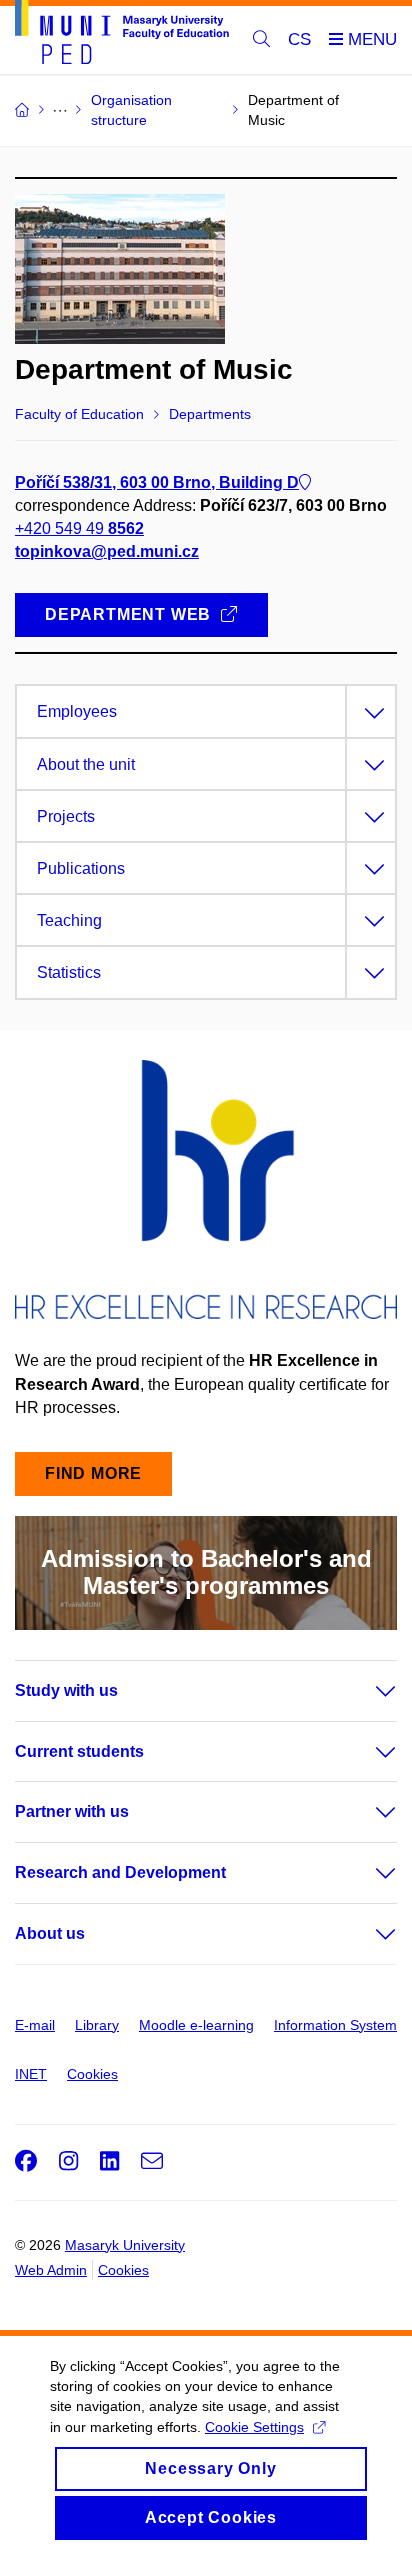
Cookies (92, 2074)
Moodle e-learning (196, 2025)
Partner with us (72, 1811)
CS (299, 39)
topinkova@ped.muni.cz (107, 551)
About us (50, 1933)
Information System (335, 2025)
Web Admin (51, 2270)
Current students (79, 1751)
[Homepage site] (122, 35)
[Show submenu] (366, 1691)
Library (97, 2025)
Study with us (66, 1690)
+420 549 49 (79, 528)
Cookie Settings (254, 2427)
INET (31, 2074)
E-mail (35, 2025)
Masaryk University (125, 2245)
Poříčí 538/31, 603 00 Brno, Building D (157, 482)
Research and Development (120, 1872)
